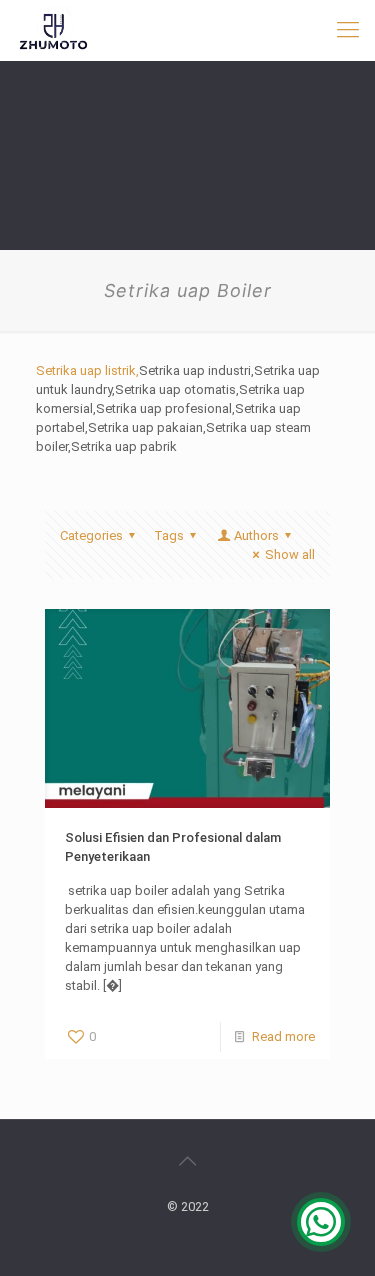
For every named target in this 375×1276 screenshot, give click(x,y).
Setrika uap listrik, (87, 370)
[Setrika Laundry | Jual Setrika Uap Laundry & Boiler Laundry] (54, 30)
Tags (169, 535)
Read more (283, 1036)
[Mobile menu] (348, 30)
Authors (256, 535)
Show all (290, 554)
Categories (91, 535)
